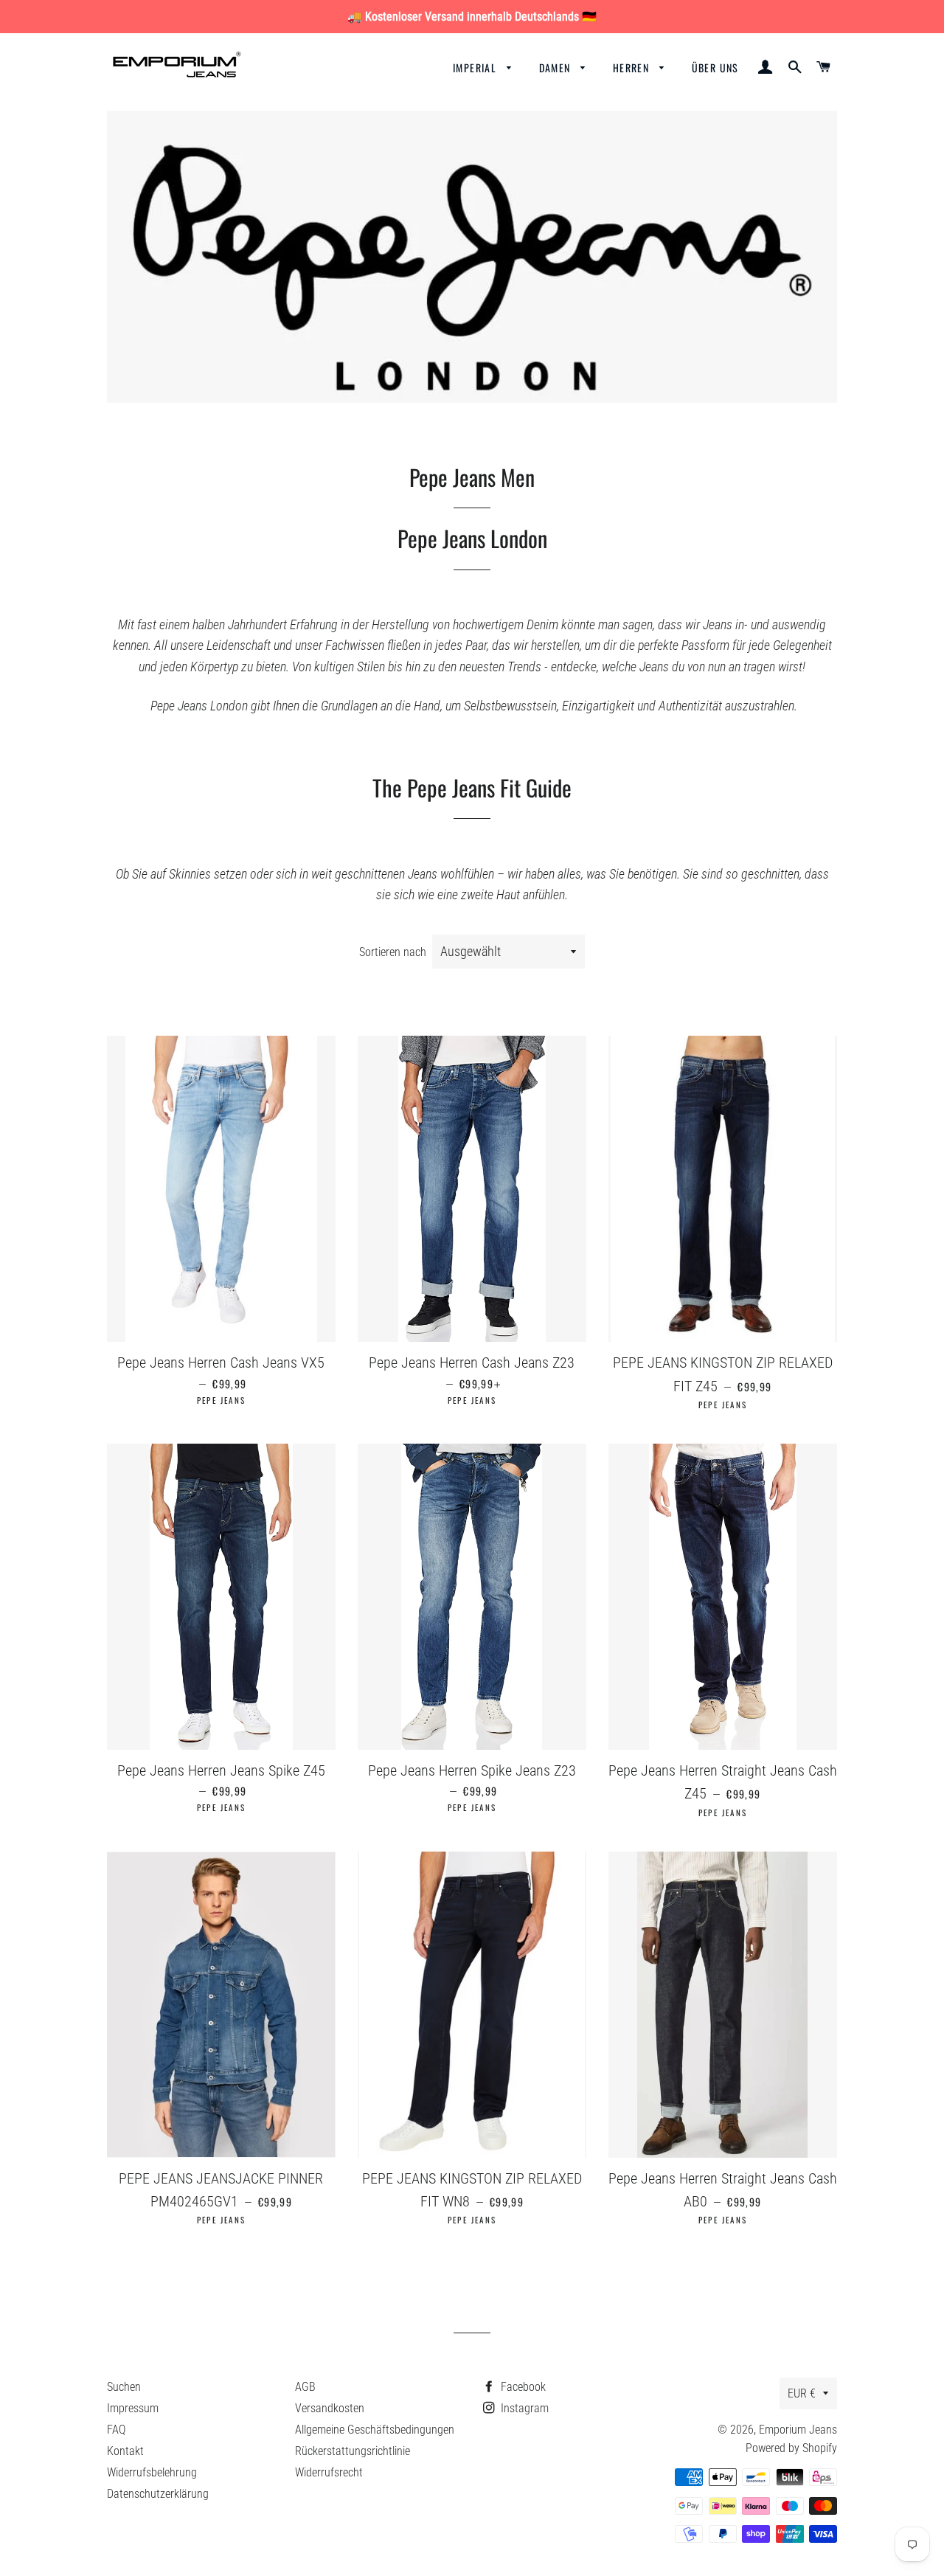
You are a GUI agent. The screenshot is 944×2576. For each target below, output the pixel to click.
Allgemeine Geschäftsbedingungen (375, 2430)
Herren (633, 67)
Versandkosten (330, 2408)
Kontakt (125, 2451)
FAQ (116, 2430)
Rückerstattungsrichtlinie (353, 2451)
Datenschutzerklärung (158, 2494)
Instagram (523, 2408)
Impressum (133, 2408)
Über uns (715, 67)
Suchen (124, 2387)
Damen (556, 67)
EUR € (802, 2393)
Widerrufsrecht (329, 2472)
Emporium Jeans (798, 2430)
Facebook (522, 2387)
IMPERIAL (476, 67)
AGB (305, 2387)
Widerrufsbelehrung (152, 2472)
